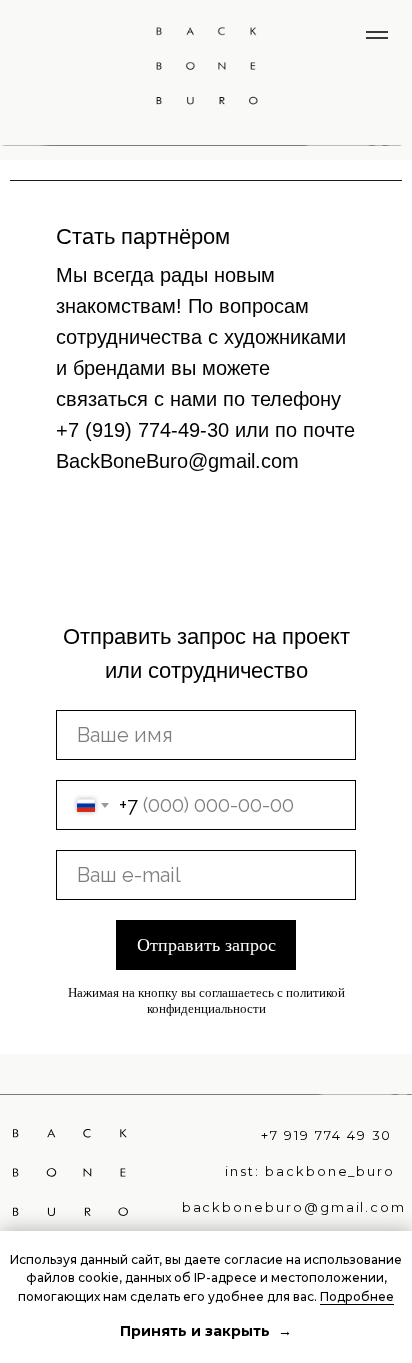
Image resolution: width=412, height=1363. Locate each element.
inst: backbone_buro (310, 1171)
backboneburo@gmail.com (294, 1207)
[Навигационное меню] (377, 35)
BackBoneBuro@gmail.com (177, 461)
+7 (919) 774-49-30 (142, 430)
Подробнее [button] (357, 1296)
